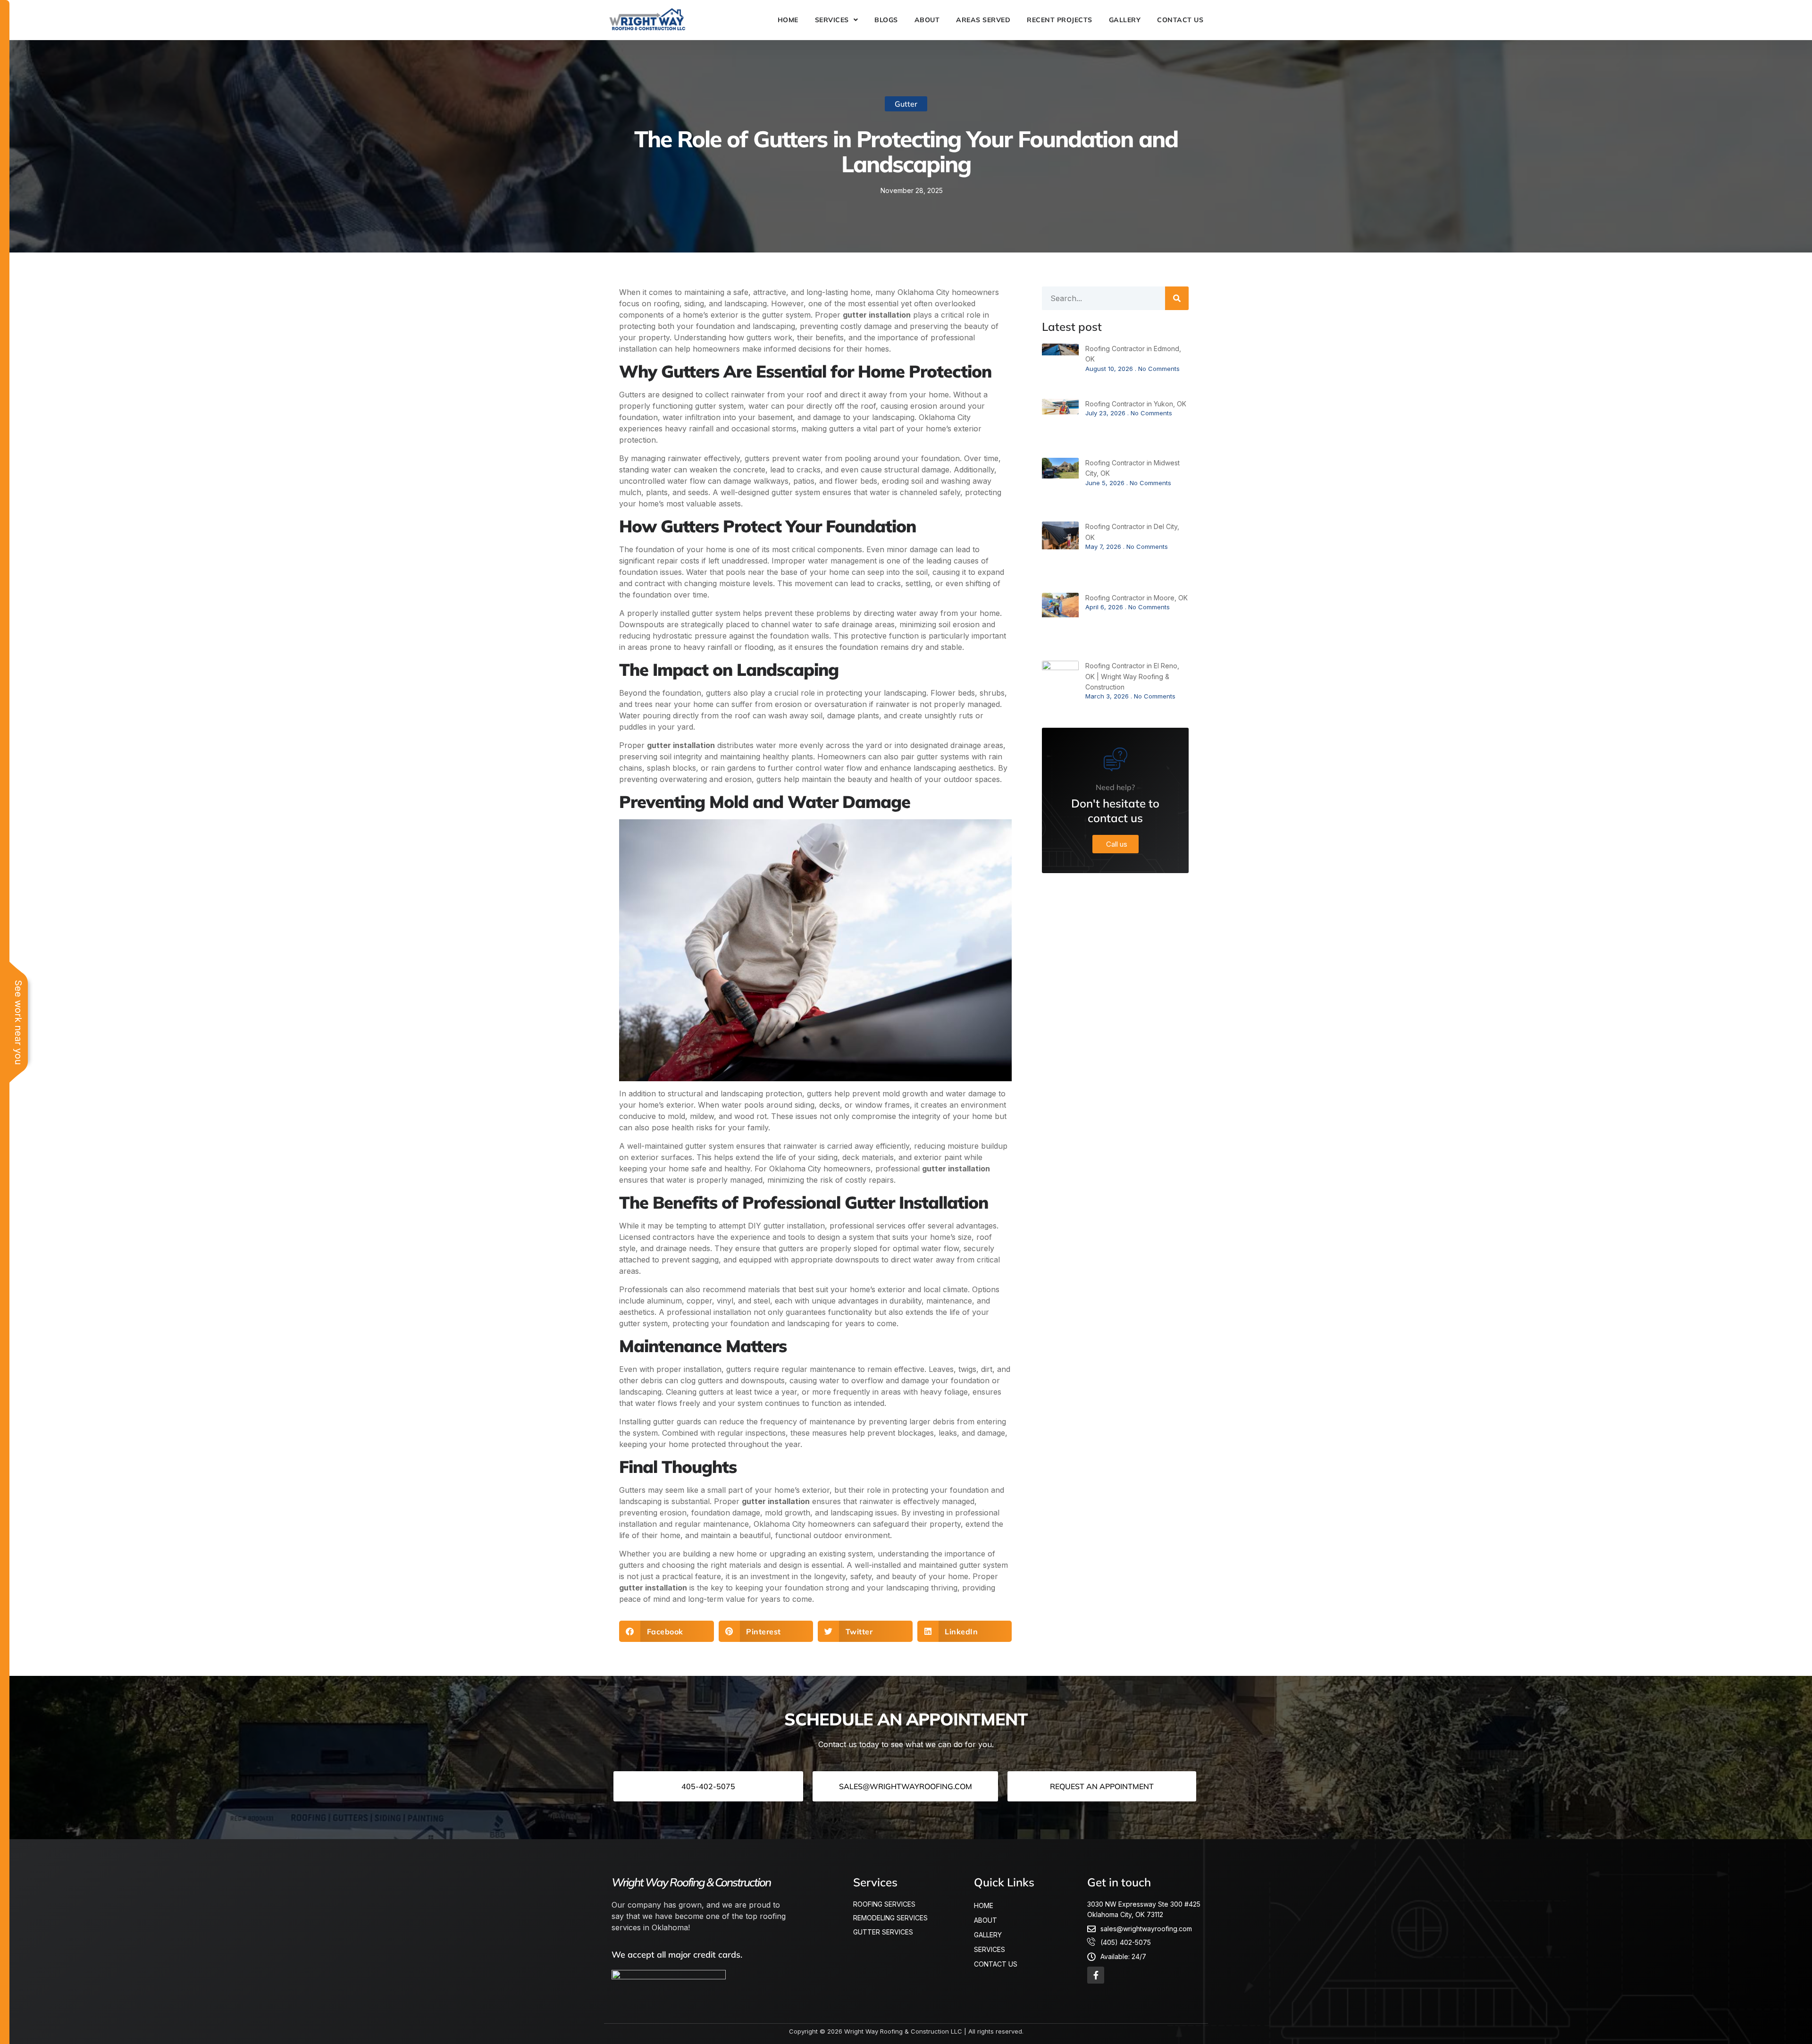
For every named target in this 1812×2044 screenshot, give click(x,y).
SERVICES (832, 20)
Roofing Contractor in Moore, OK (1137, 598)
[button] (667, 1631)
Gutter (906, 104)
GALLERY (1125, 20)
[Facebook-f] (1096, 1975)
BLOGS (886, 20)
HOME (788, 20)
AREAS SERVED (983, 20)
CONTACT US (1180, 20)
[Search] (1177, 298)
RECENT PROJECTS (1060, 20)
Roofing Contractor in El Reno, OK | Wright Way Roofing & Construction (1132, 676)
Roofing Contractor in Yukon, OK (1136, 404)
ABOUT (927, 20)
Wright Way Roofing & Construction (691, 1882)
